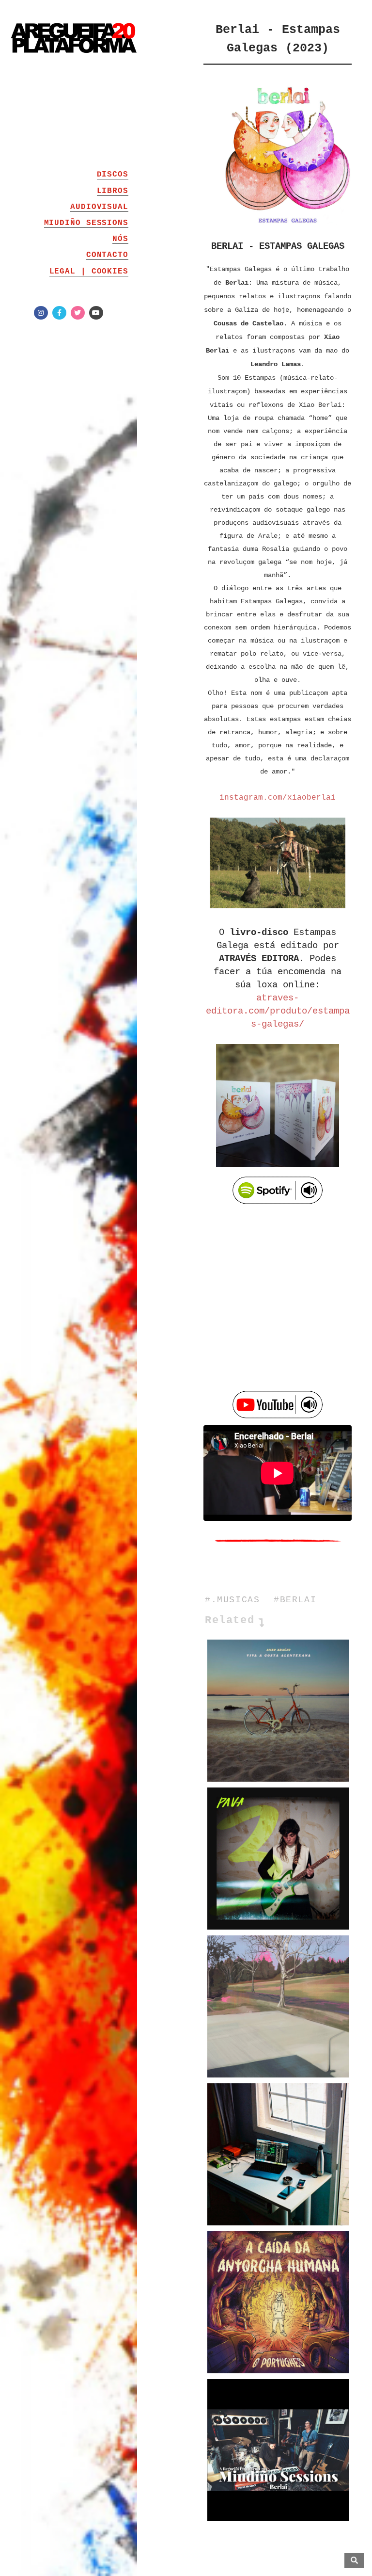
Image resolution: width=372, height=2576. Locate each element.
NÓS (120, 239)
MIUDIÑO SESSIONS (86, 223)
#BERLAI (295, 1600)
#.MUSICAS (232, 1600)
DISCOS (113, 175)
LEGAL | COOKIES (89, 272)
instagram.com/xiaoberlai (278, 798)
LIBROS (113, 191)
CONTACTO (107, 255)
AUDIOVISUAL (99, 207)
